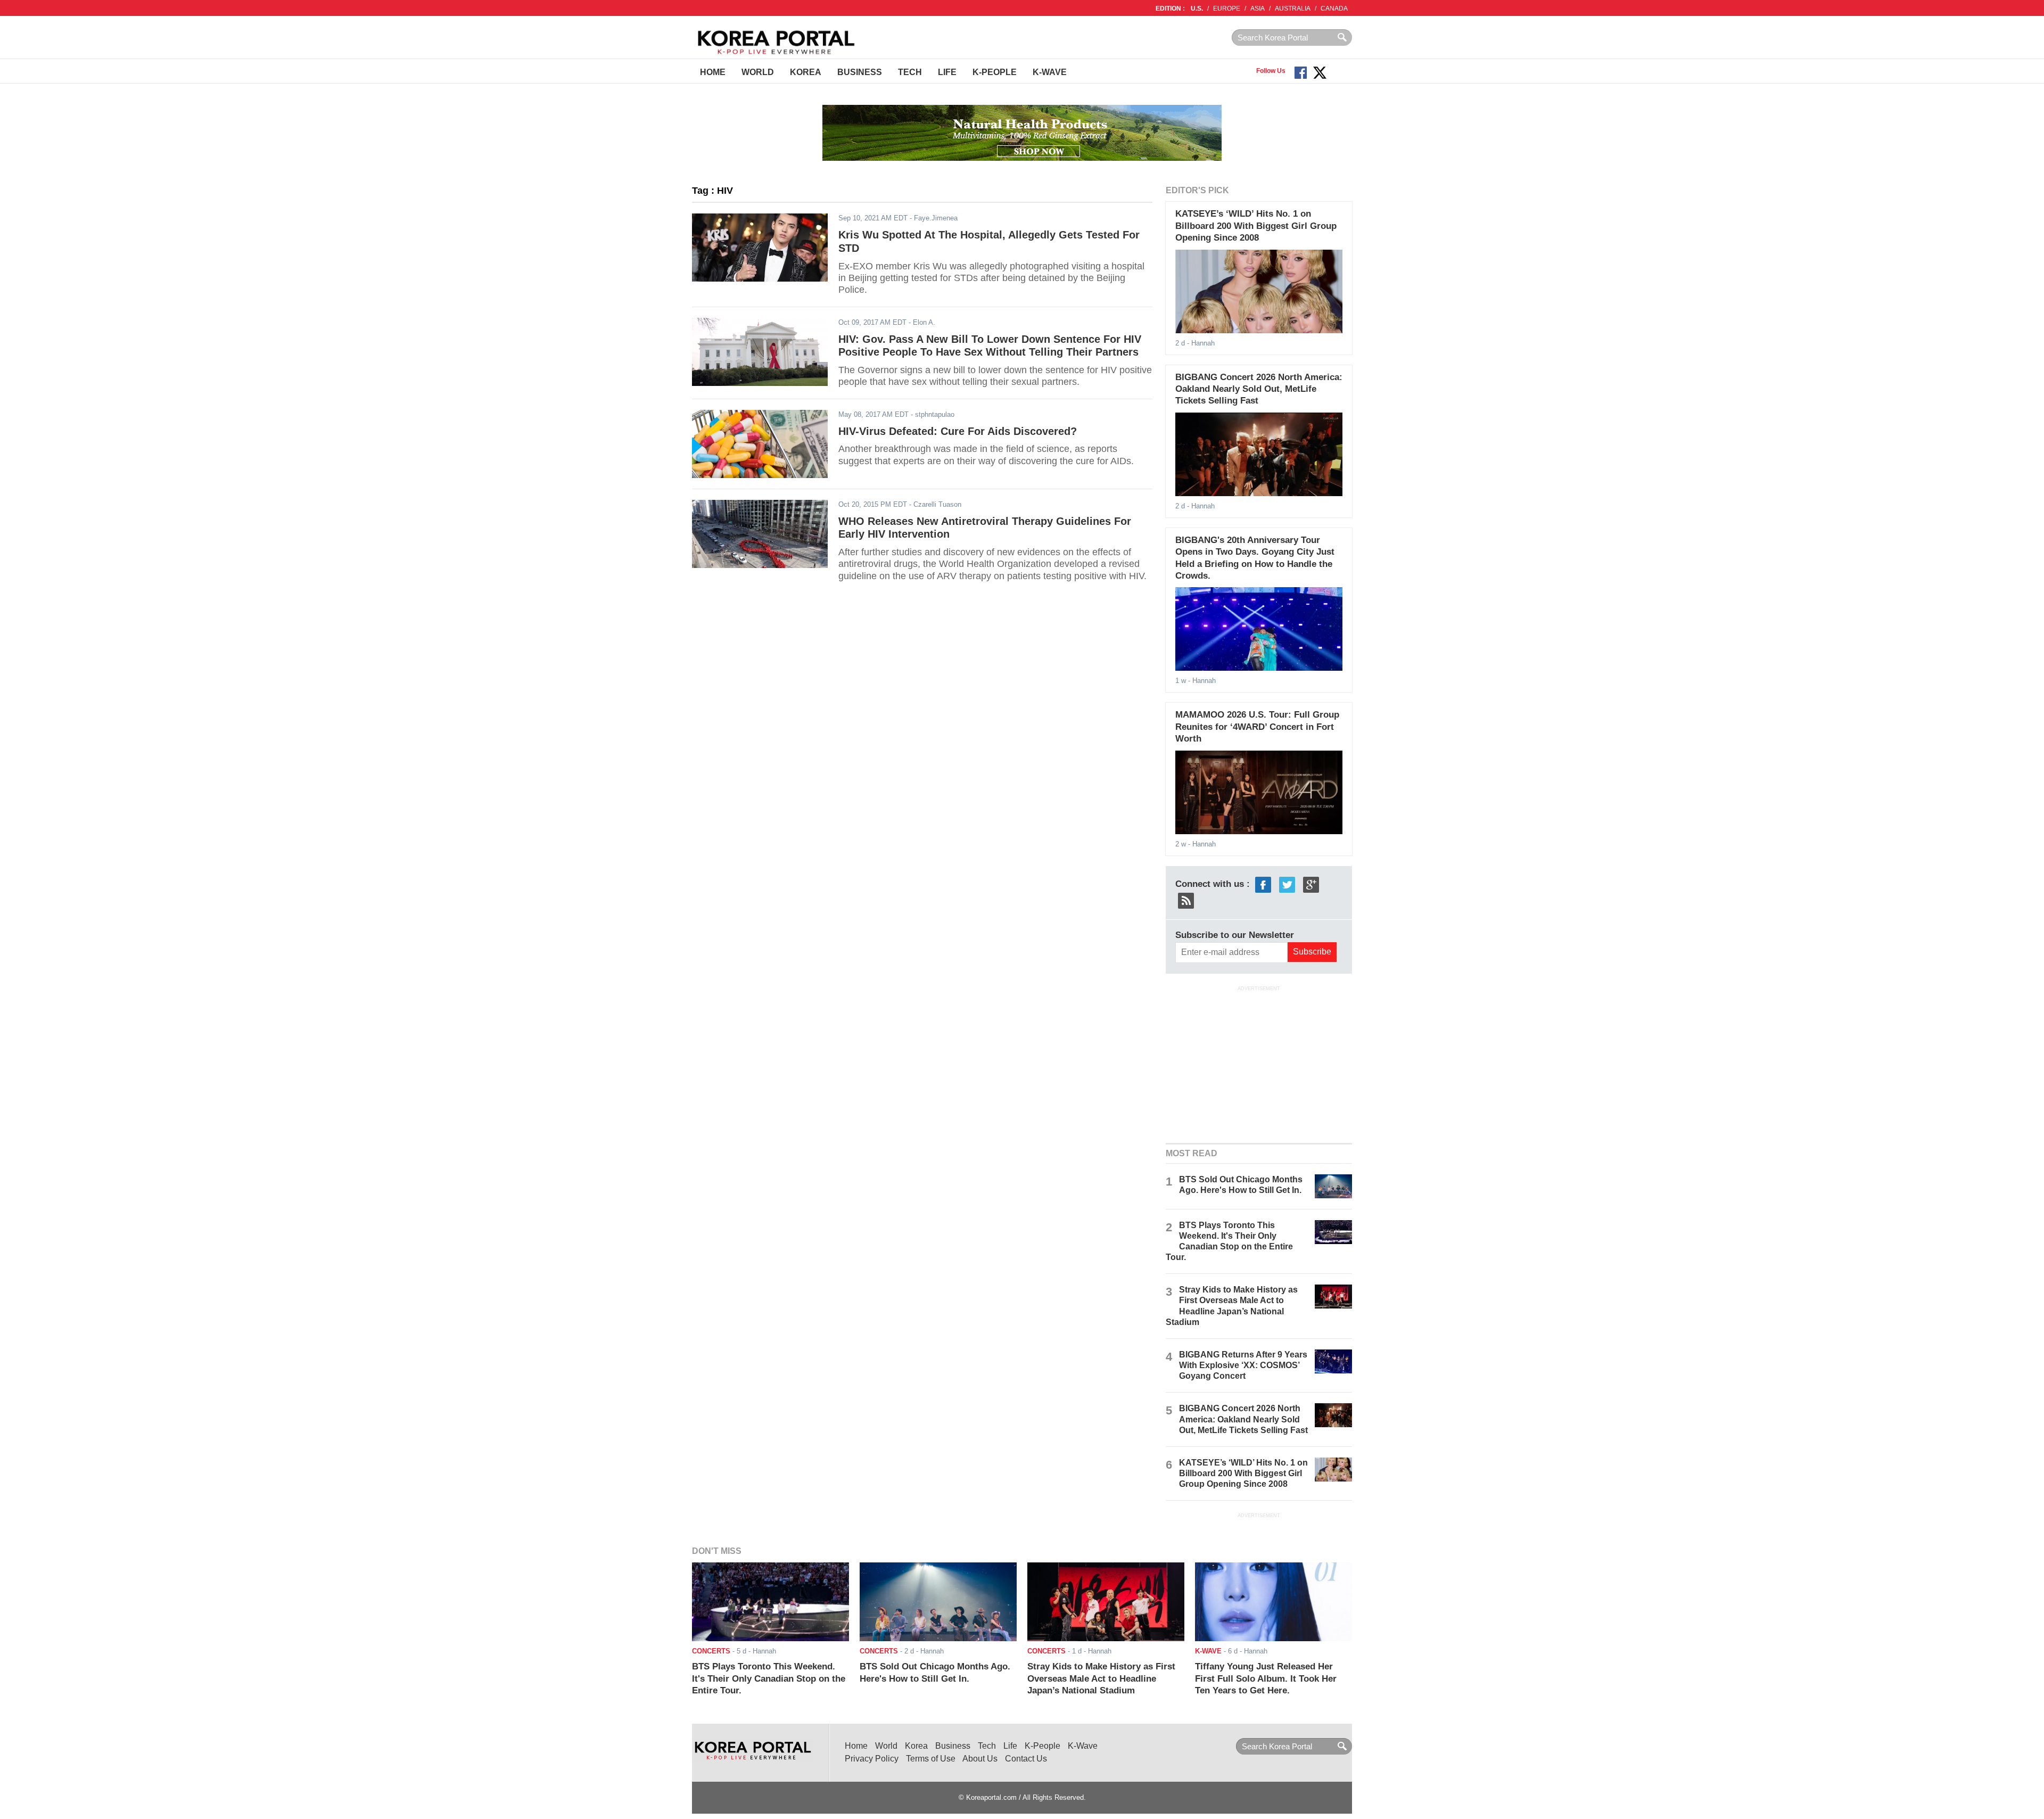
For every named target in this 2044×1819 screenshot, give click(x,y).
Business (860, 72)
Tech (910, 72)
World (758, 72)
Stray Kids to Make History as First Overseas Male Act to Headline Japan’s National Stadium (1101, 1678)
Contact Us (1026, 1759)
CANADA (1334, 9)
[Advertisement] (1259, 1063)
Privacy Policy (872, 1759)
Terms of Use (931, 1759)
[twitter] (1287, 884)
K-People (995, 72)
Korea (806, 72)
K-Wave (1050, 72)
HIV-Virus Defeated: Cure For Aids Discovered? (958, 431)
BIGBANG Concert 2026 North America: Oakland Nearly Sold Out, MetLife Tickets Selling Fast (1259, 389)
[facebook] (1263, 884)
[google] (1311, 884)
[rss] (1186, 900)
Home (713, 72)
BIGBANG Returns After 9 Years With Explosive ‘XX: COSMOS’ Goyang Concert (1243, 1365)
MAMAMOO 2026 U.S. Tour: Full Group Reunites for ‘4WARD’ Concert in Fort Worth (1257, 727)
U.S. (1197, 9)
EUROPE (1227, 9)
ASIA (1258, 9)
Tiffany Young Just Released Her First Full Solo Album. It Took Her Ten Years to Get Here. (1266, 1678)
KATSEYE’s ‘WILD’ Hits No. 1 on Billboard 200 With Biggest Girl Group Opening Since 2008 (1256, 226)
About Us (980, 1759)
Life (947, 72)
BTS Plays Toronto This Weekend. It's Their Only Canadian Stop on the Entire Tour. (769, 1678)
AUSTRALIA (1293, 9)
